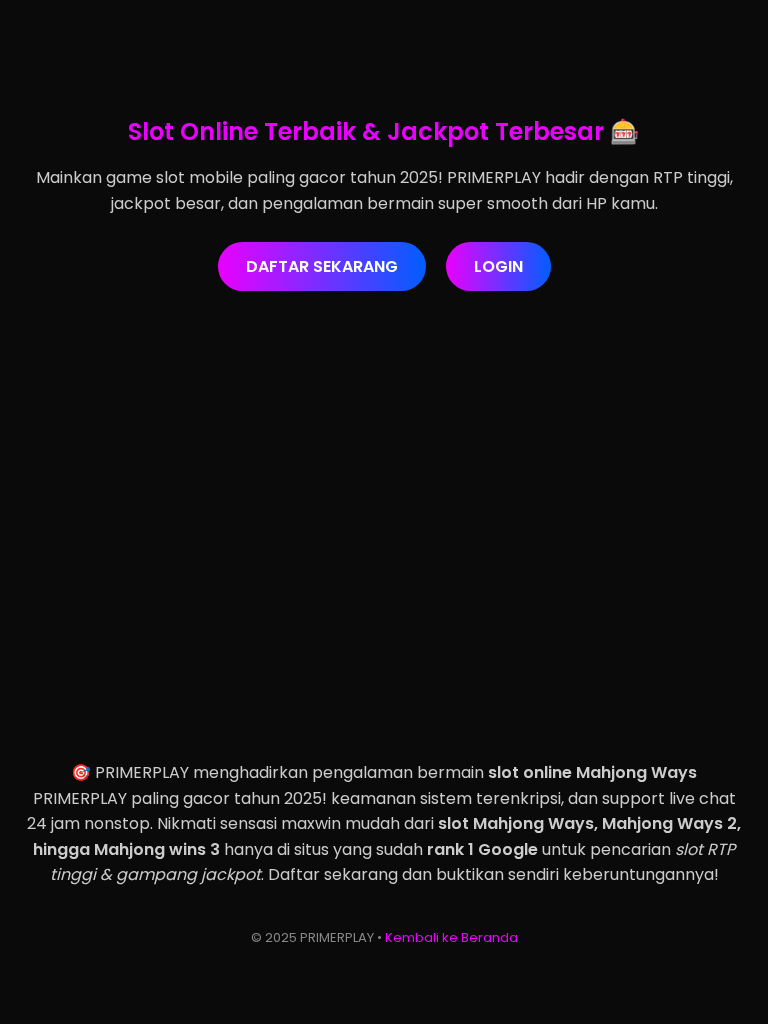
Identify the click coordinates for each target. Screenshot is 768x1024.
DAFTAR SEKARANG (322, 266)
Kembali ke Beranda (451, 937)
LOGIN (498, 266)
